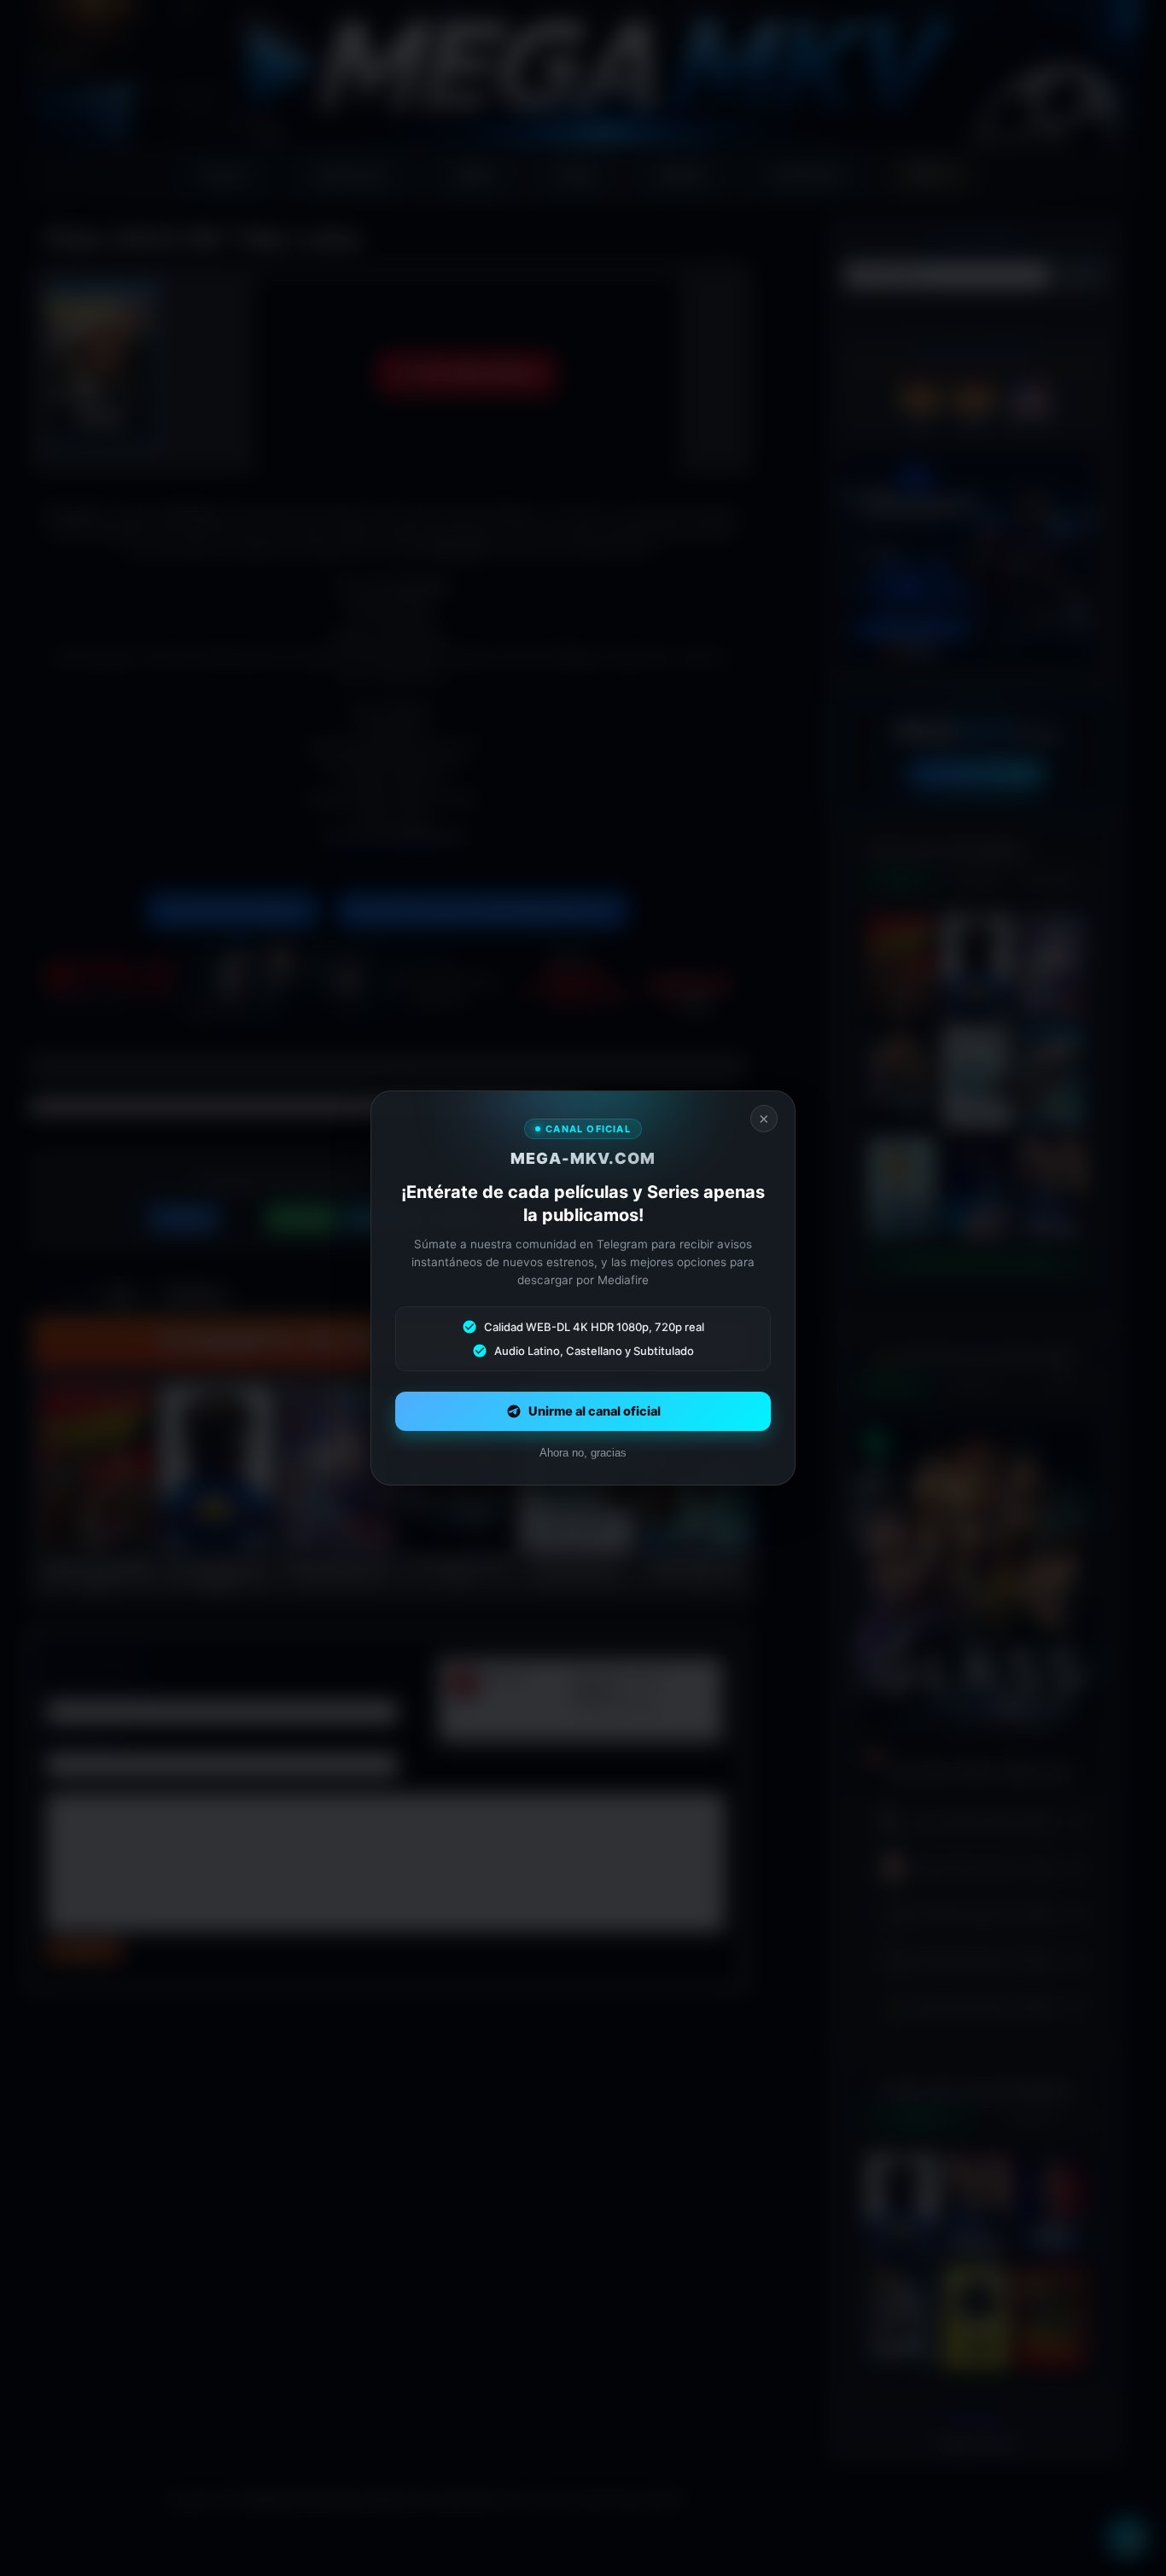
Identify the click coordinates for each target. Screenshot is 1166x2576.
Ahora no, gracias (583, 1453)
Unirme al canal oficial (595, 1411)
